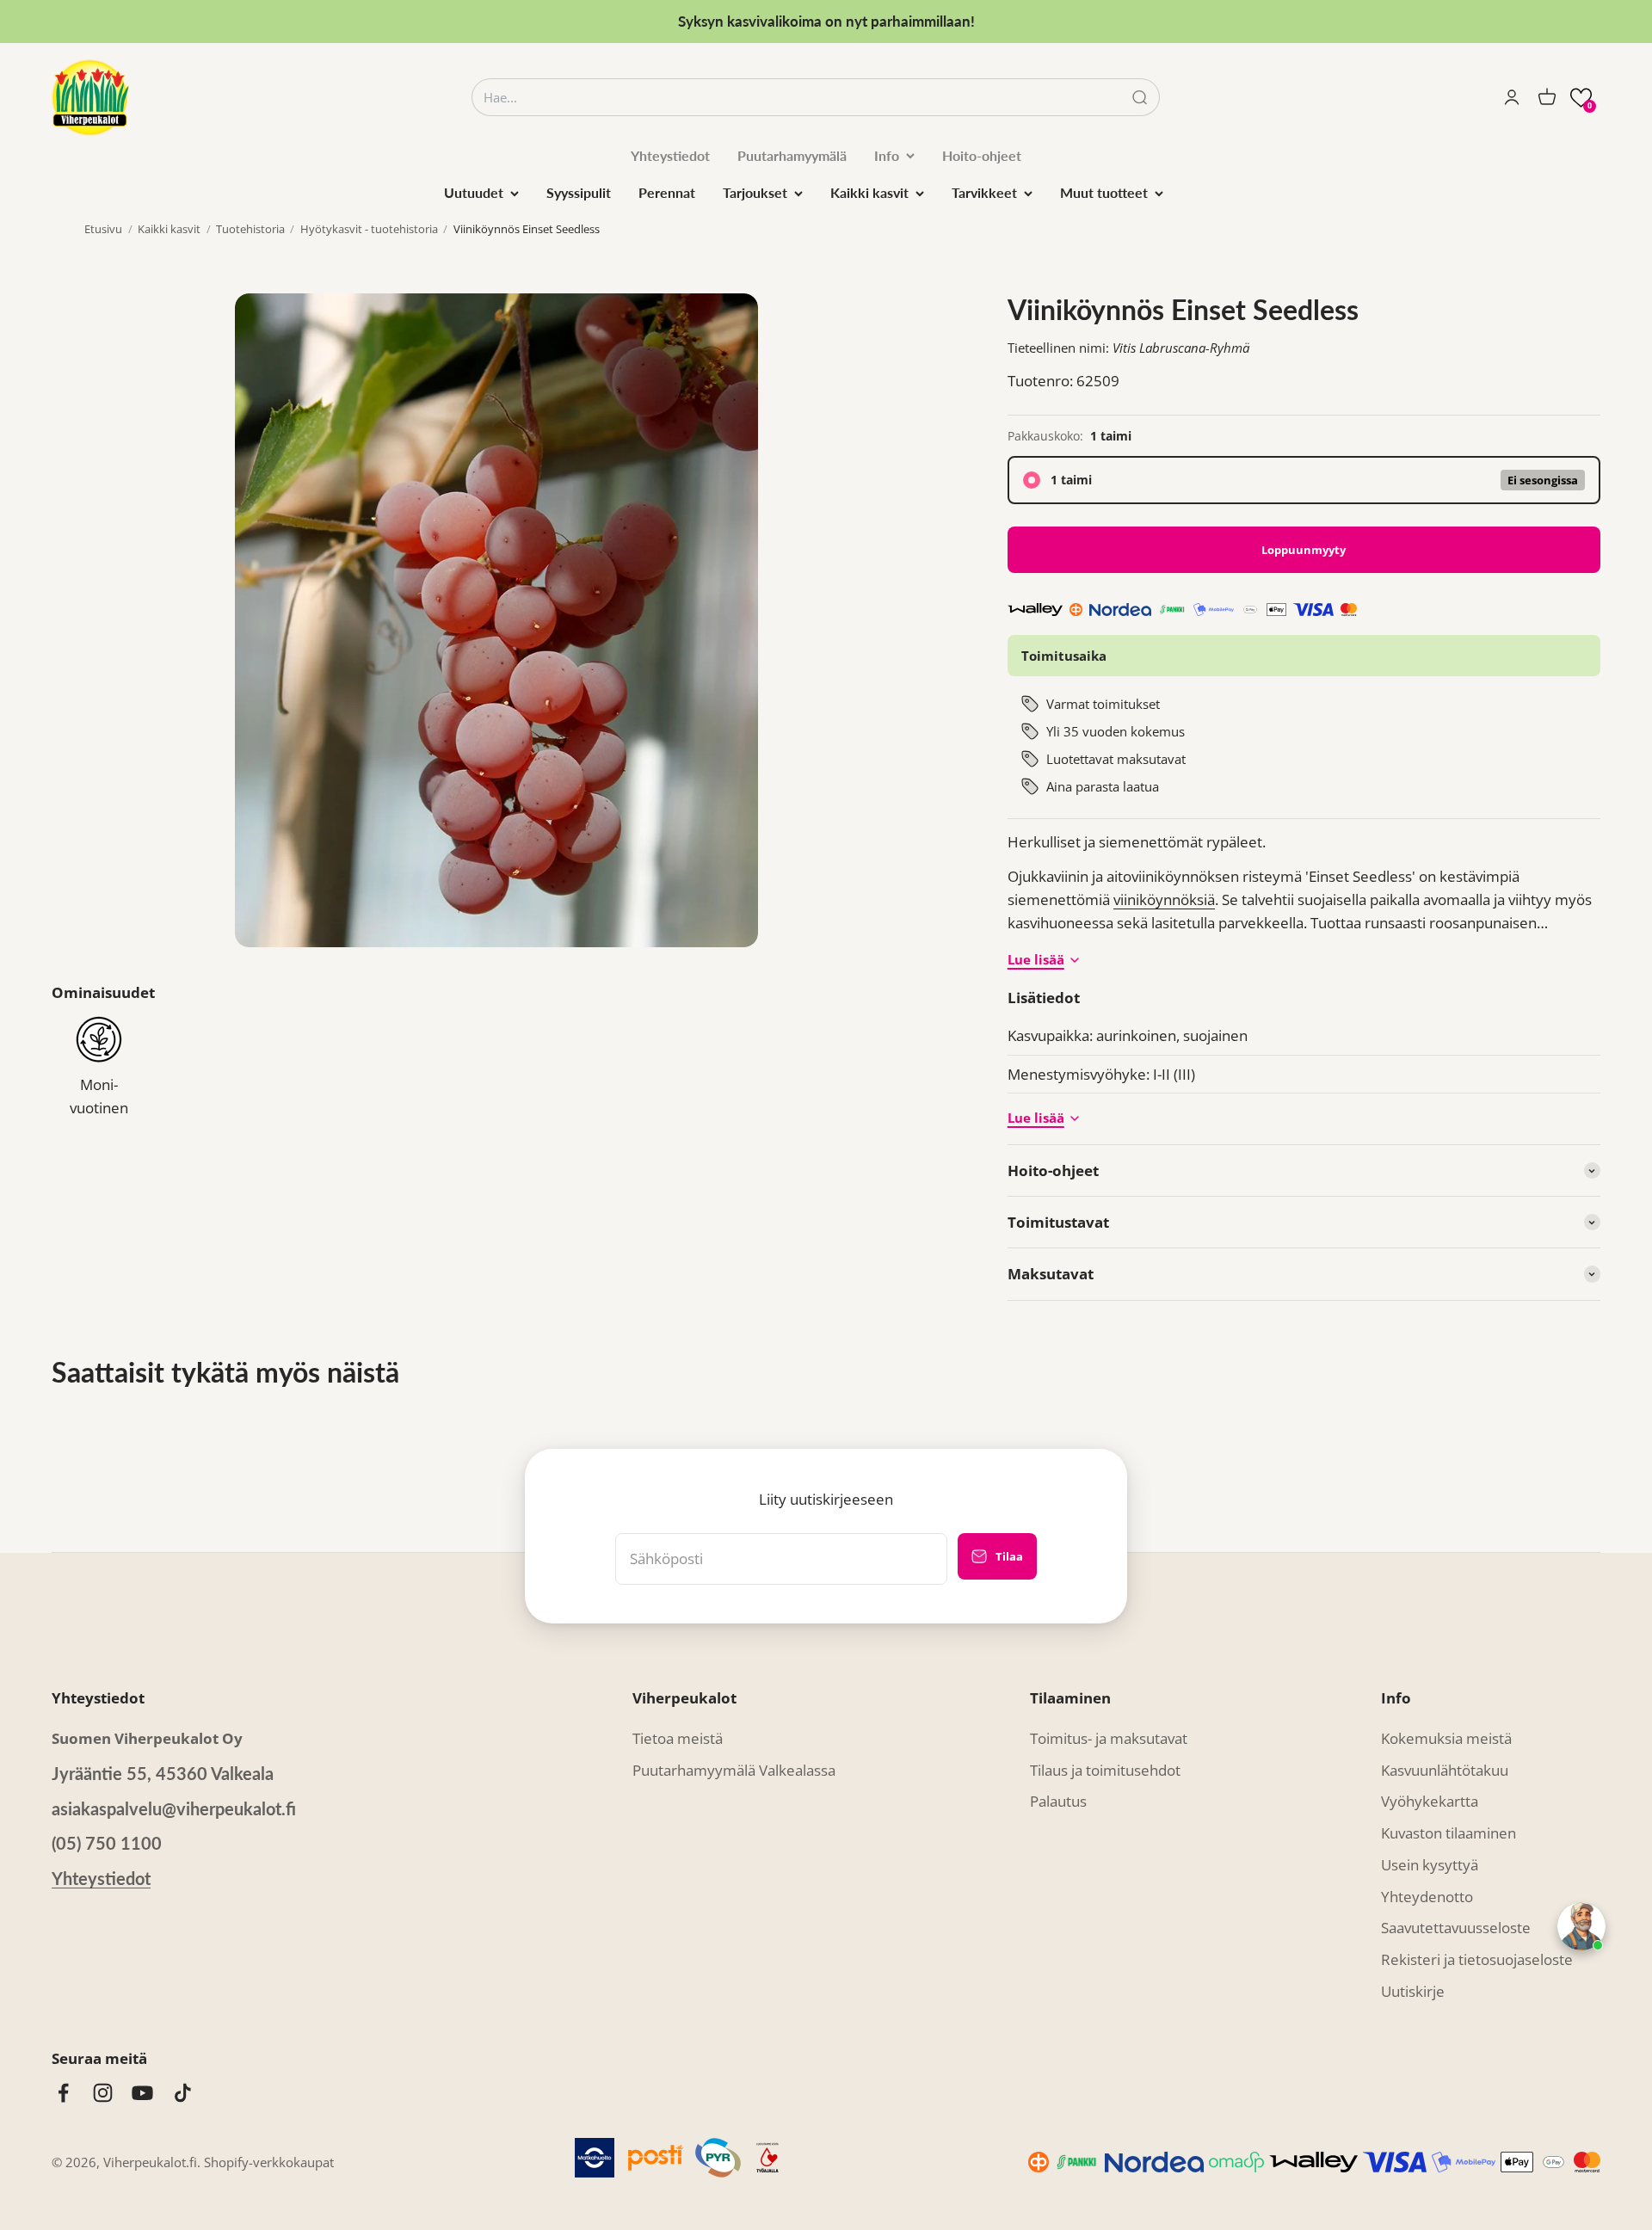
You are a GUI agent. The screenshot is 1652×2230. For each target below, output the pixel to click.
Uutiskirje (1413, 1991)
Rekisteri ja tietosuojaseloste (1477, 1959)
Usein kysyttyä (1430, 1865)
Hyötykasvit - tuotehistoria (369, 229)
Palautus (1058, 1801)
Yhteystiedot (670, 155)
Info (887, 155)
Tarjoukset (755, 192)
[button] (1581, 98)
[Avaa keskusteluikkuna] (1581, 1926)
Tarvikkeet (984, 192)
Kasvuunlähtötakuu (1445, 1770)
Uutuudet (474, 192)
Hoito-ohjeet (982, 155)
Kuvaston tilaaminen (1449, 1833)
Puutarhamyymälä (792, 155)
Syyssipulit (579, 192)
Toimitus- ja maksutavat (1109, 1738)
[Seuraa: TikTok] (183, 2093)
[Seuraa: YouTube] (142, 2093)
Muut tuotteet (1104, 192)
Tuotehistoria (250, 229)
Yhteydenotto (1427, 1897)
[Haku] (1140, 98)
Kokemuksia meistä (1446, 1738)
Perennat (667, 192)
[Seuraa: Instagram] (103, 2093)
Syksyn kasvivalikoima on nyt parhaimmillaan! (826, 21)
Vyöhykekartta (1430, 1801)
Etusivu (103, 229)
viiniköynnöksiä (1164, 899)
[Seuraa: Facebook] (63, 2093)
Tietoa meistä (678, 1738)
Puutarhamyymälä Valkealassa (734, 1770)
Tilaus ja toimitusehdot (1105, 1770)
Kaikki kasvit (869, 192)
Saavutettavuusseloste (1456, 1928)
